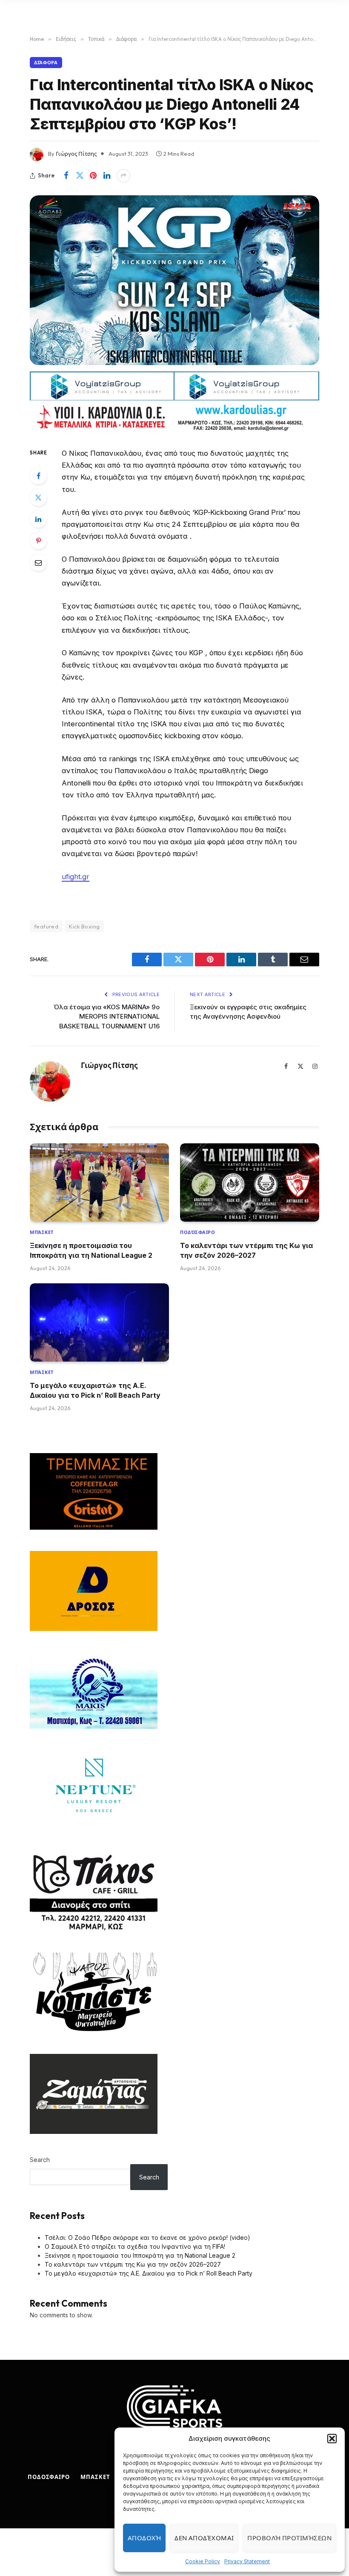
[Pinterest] (38, 541)
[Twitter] (38, 497)
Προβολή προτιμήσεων (289, 2538)
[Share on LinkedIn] (107, 176)
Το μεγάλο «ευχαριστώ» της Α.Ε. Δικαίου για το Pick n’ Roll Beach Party (95, 1390)
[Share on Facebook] (66, 176)
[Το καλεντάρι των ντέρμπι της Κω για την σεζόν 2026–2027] (250, 1182)
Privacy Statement (247, 2561)
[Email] (38, 563)
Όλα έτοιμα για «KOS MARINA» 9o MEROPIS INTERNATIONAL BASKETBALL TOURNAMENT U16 (107, 1017)
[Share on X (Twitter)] (80, 176)
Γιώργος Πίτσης (76, 154)
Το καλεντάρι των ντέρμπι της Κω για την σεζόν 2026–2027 (246, 1250)
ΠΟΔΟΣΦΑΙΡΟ (49, 2477)
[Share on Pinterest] (93, 176)
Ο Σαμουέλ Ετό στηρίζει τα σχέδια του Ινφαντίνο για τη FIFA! (135, 2246)
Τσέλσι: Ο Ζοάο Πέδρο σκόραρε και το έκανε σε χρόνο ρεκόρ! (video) (147, 2238)
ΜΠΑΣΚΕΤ (95, 2477)
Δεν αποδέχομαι (204, 2538)
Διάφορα (46, 63)
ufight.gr (76, 877)
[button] (332, 2439)
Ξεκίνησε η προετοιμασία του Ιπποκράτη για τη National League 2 (91, 1250)
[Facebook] (38, 476)
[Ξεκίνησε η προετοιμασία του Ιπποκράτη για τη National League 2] (99, 1182)
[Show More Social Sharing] (123, 176)
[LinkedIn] (38, 519)
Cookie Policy (203, 2561)
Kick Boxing (84, 926)
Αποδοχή (144, 2538)
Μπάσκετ (42, 1232)
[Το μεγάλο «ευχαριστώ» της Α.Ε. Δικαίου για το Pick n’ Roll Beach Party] (99, 1322)
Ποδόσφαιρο (198, 1232)
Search (40, 2160)
